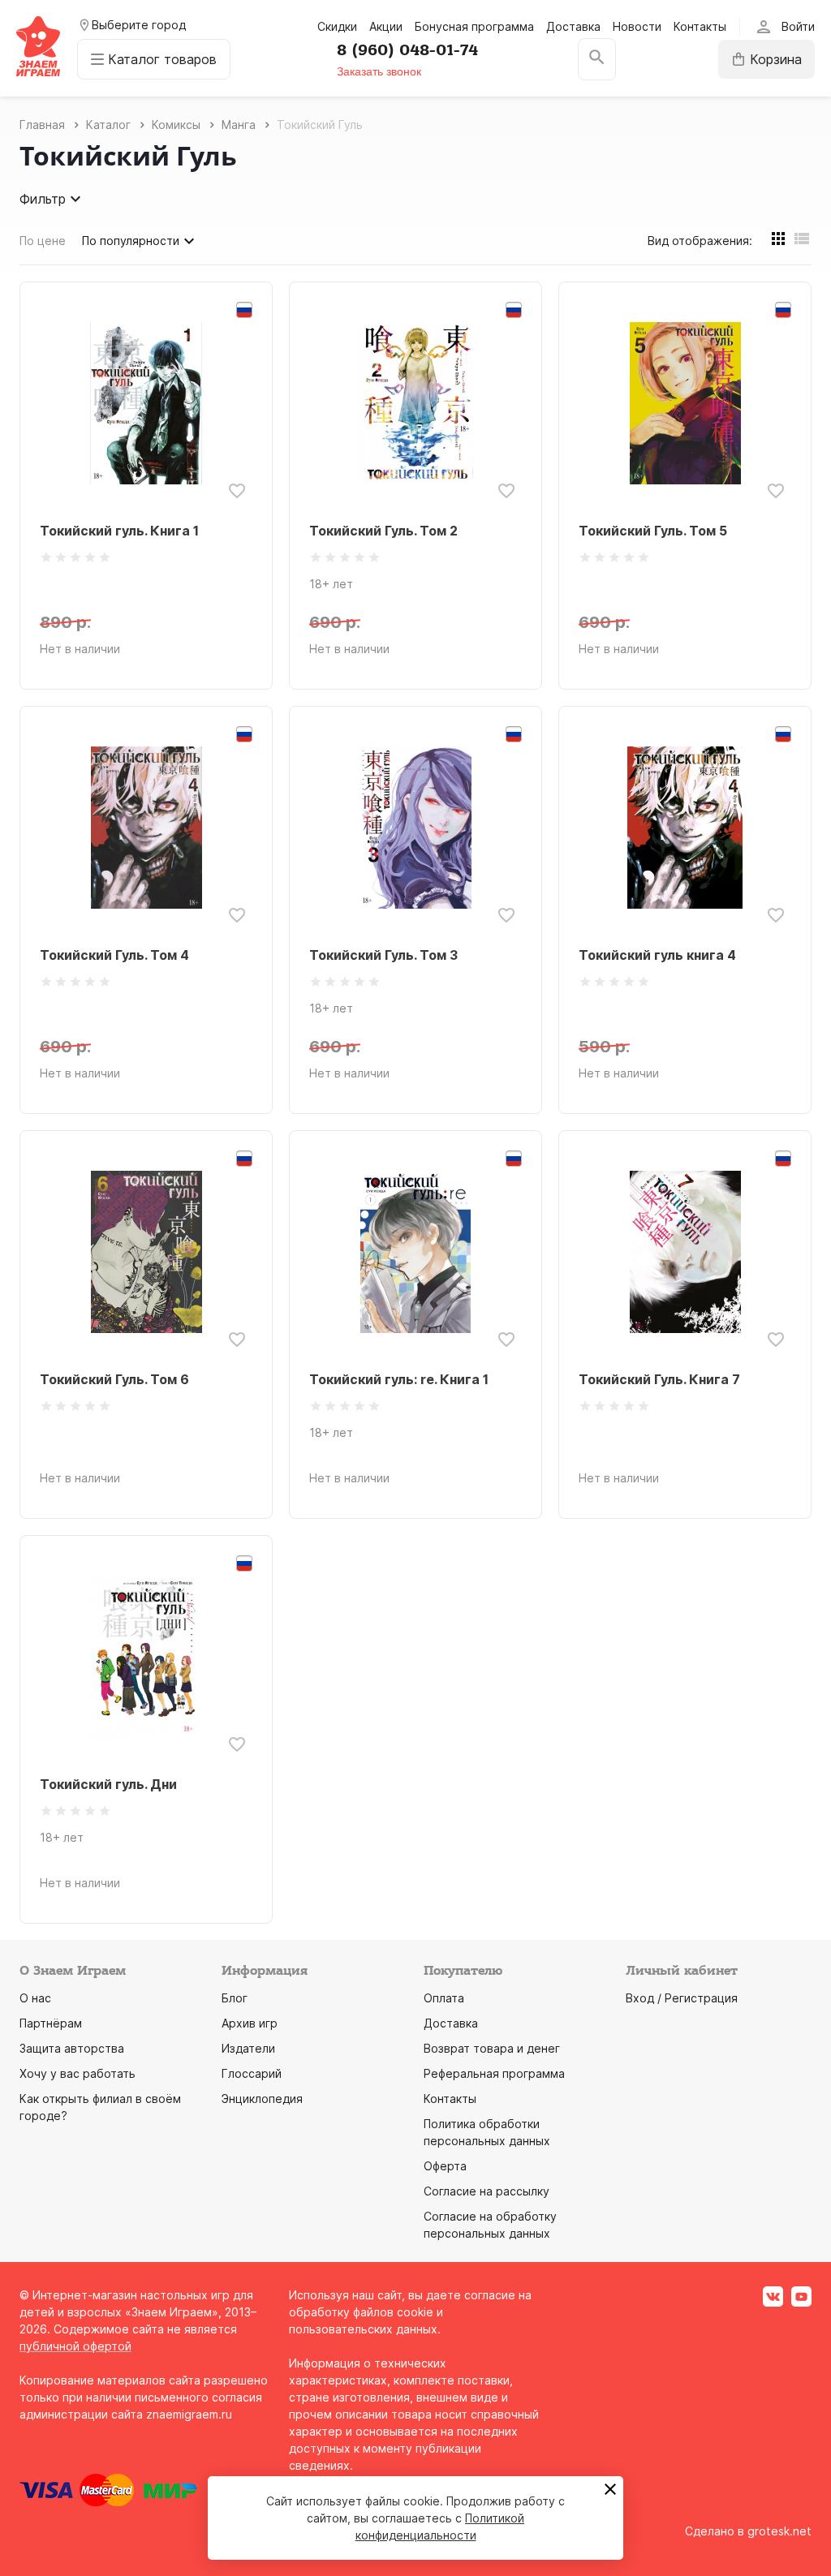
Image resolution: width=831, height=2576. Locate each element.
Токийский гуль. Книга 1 (119, 531)
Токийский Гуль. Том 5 (653, 531)
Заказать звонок (379, 71)
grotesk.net (779, 2531)
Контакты (700, 26)
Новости (637, 26)
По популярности (131, 241)
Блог (235, 1998)
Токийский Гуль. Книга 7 (659, 1379)
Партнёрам (51, 2023)
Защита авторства (72, 2048)
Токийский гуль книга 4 (657, 955)
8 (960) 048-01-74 (407, 50)
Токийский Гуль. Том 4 (114, 955)
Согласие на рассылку (487, 2191)
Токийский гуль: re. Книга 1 (399, 1379)
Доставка (573, 26)
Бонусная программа (474, 26)
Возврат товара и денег (492, 2048)
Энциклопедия (262, 2099)
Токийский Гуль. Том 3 (383, 955)
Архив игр (250, 2023)
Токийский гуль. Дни (108, 1784)
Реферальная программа (494, 2073)
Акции (386, 26)
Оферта (445, 2166)
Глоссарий (252, 2073)
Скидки (337, 26)
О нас (35, 1998)
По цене (43, 241)
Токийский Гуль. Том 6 (114, 1379)
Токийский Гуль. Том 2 (383, 531)
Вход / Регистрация (682, 1998)
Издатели (248, 2048)
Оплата (444, 1998)
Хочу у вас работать (78, 2073)
